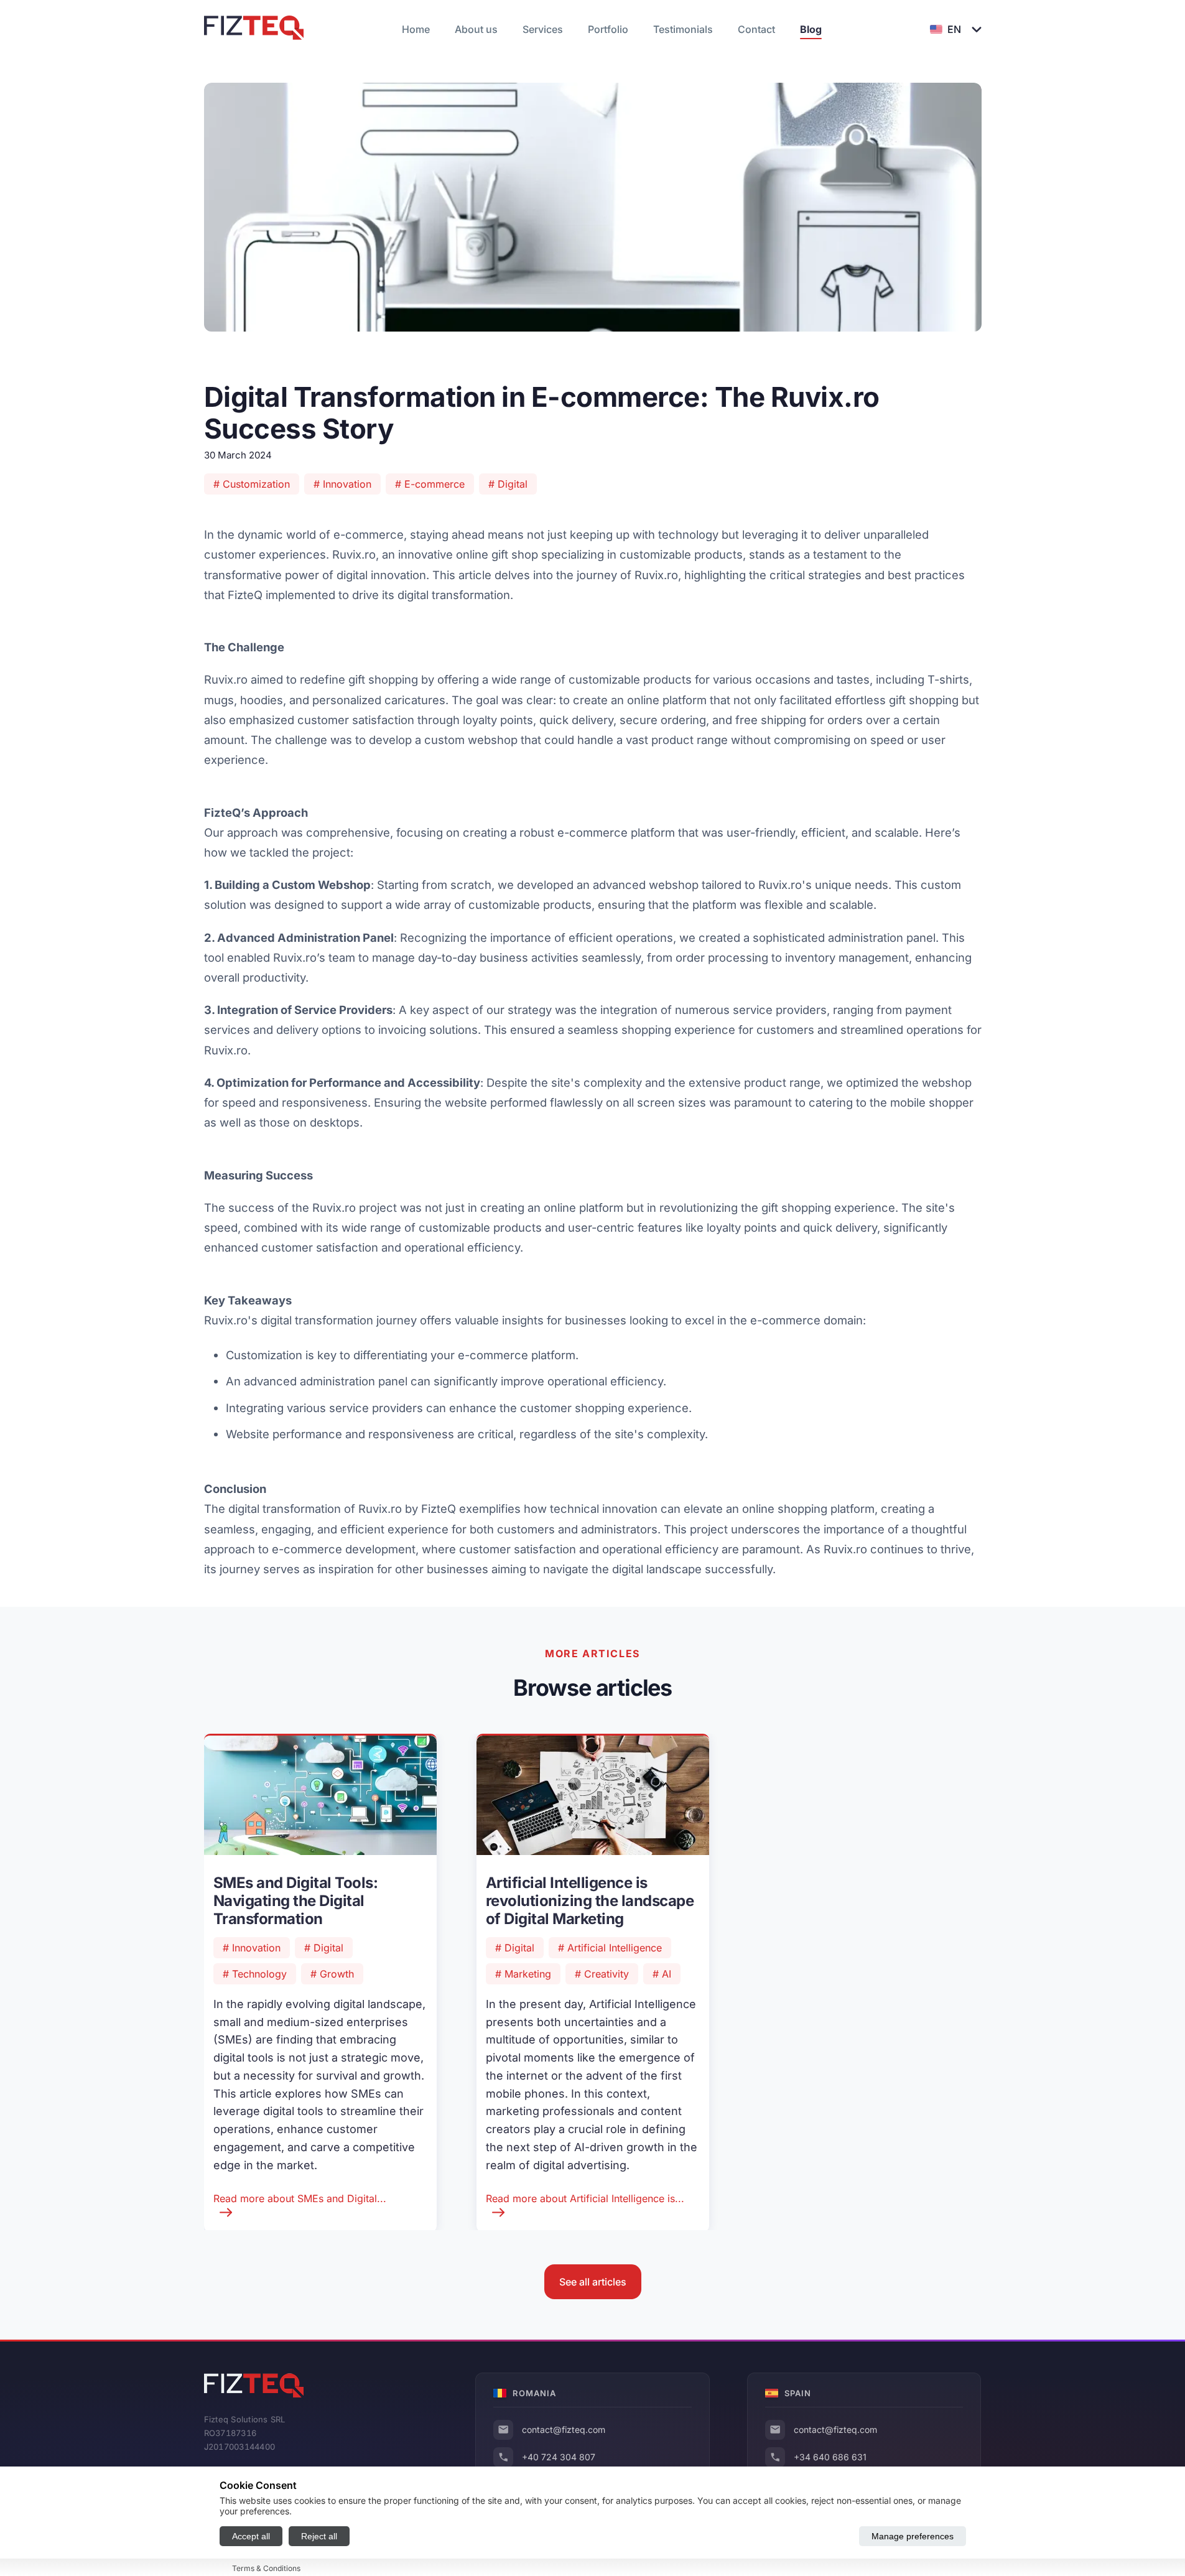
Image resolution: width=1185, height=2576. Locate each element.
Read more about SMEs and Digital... (300, 2198)
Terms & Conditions (266, 2568)
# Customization (252, 484)
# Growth (332, 1974)
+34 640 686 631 (830, 2457)
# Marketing (523, 1974)
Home (416, 29)
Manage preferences (913, 2536)
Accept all (251, 2536)
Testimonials (683, 29)
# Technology (255, 1974)
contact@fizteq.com (564, 2430)
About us (476, 29)
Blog (811, 29)
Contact (756, 29)
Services (543, 29)
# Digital (508, 484)
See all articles (593, 2282)
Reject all (319, 2536)
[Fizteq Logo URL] (254, 29)
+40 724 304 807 (559, 2457)
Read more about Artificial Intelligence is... (585, 2198)
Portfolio (608, 29)
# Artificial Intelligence (610, 1948)
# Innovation (342, 484)
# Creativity (602, 1974)
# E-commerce (430, 484)
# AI (662, 1974)
